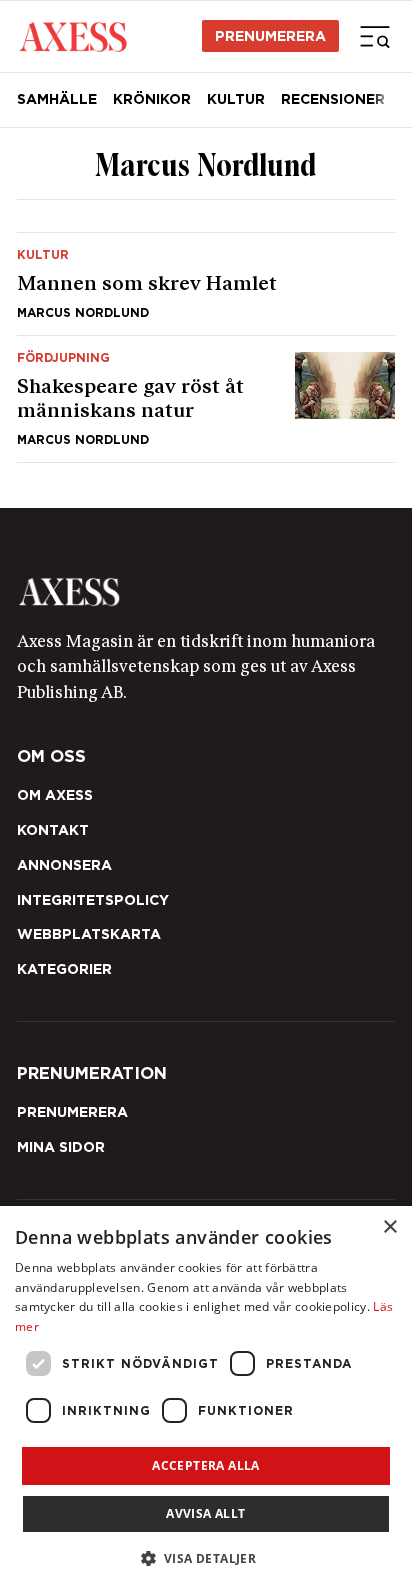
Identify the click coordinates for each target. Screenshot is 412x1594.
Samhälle (57, 99)
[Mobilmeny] (375, 36)
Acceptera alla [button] (206, 1465)
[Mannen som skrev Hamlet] (205, 284)
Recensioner (333, 99)
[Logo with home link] (205, 592)
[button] (206, 1558)
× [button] (389, 1227)
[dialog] (206, 1400)
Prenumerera (270, 36)
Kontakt (53, 830)
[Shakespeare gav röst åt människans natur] (205, 399)
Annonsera (64, 865)
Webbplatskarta (89, 934)
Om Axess (55, 795)
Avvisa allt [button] (205, 1513)
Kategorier (64, 969)
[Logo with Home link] (73, 36)
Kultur (236, 99)
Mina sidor (61, 1147)
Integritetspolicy (93, 900)
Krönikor (152, 99)
